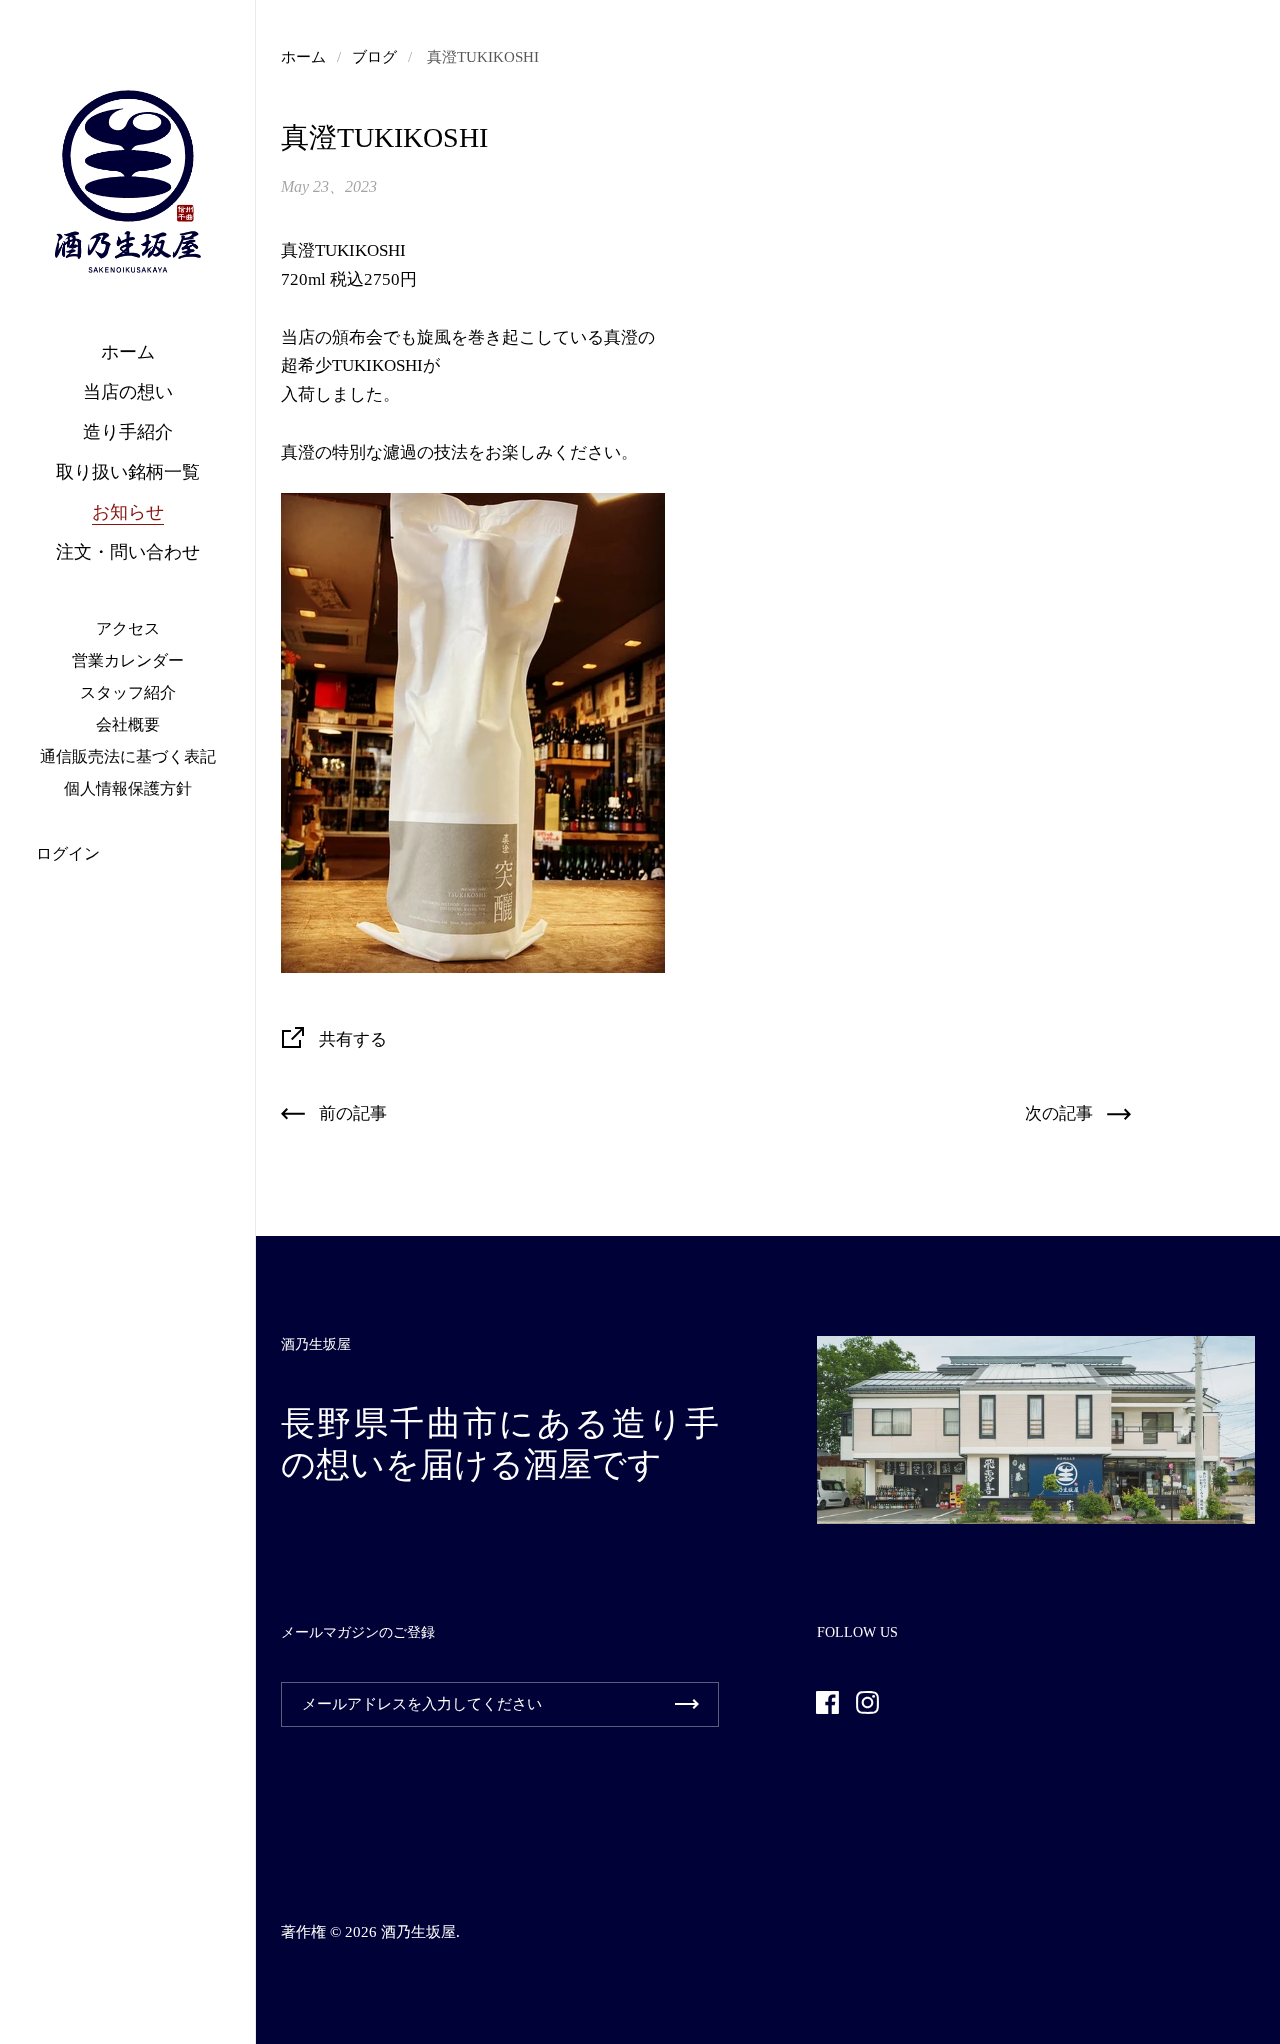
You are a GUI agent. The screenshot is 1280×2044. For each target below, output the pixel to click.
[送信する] (687, 1704)
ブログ (374, 57)
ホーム (303, 57)
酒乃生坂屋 (418, 1932)
